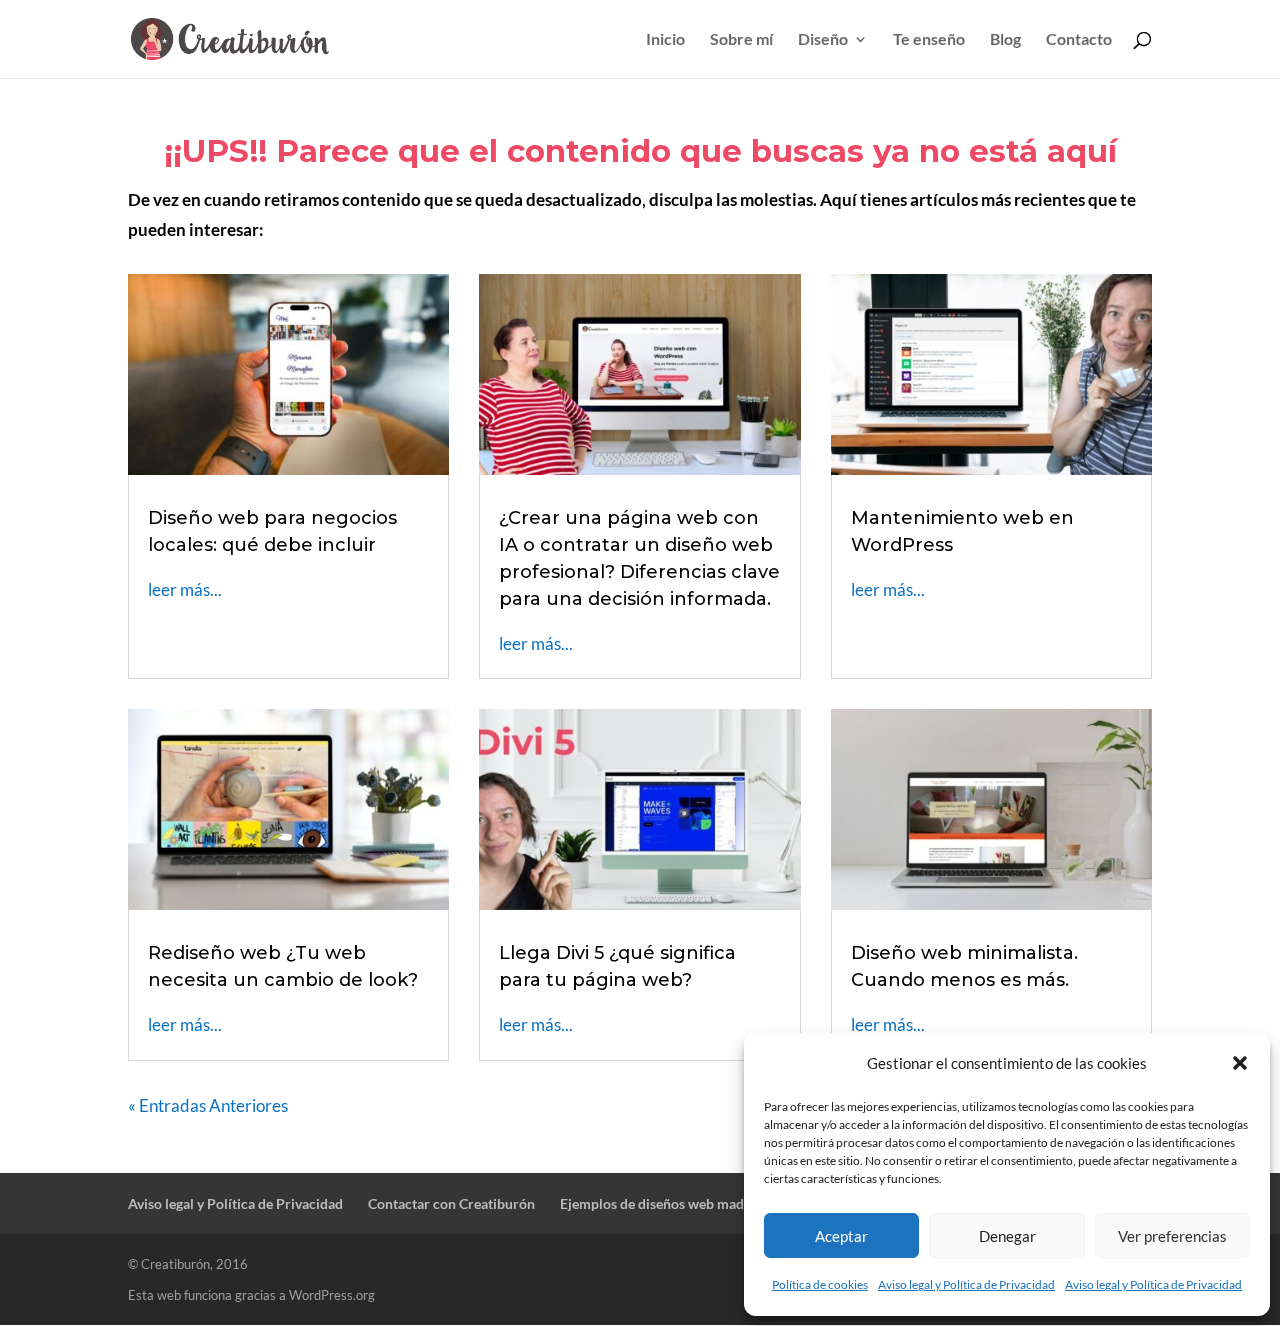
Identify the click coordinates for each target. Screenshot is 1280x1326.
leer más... (185, 589)
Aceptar (841, 1236)
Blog (1005, 40)
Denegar (1007, 1236)
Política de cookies (820, 1284)
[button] (1240, 1063)
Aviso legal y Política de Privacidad (966, 1284)
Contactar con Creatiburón (451, 1203)
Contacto (1079, 40)
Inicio (665, 40)
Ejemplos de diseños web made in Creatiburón (702, 1203)
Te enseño (929, 40)
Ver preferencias (1172, 1236)
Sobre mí (741, 40)
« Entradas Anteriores (208, 1105)
